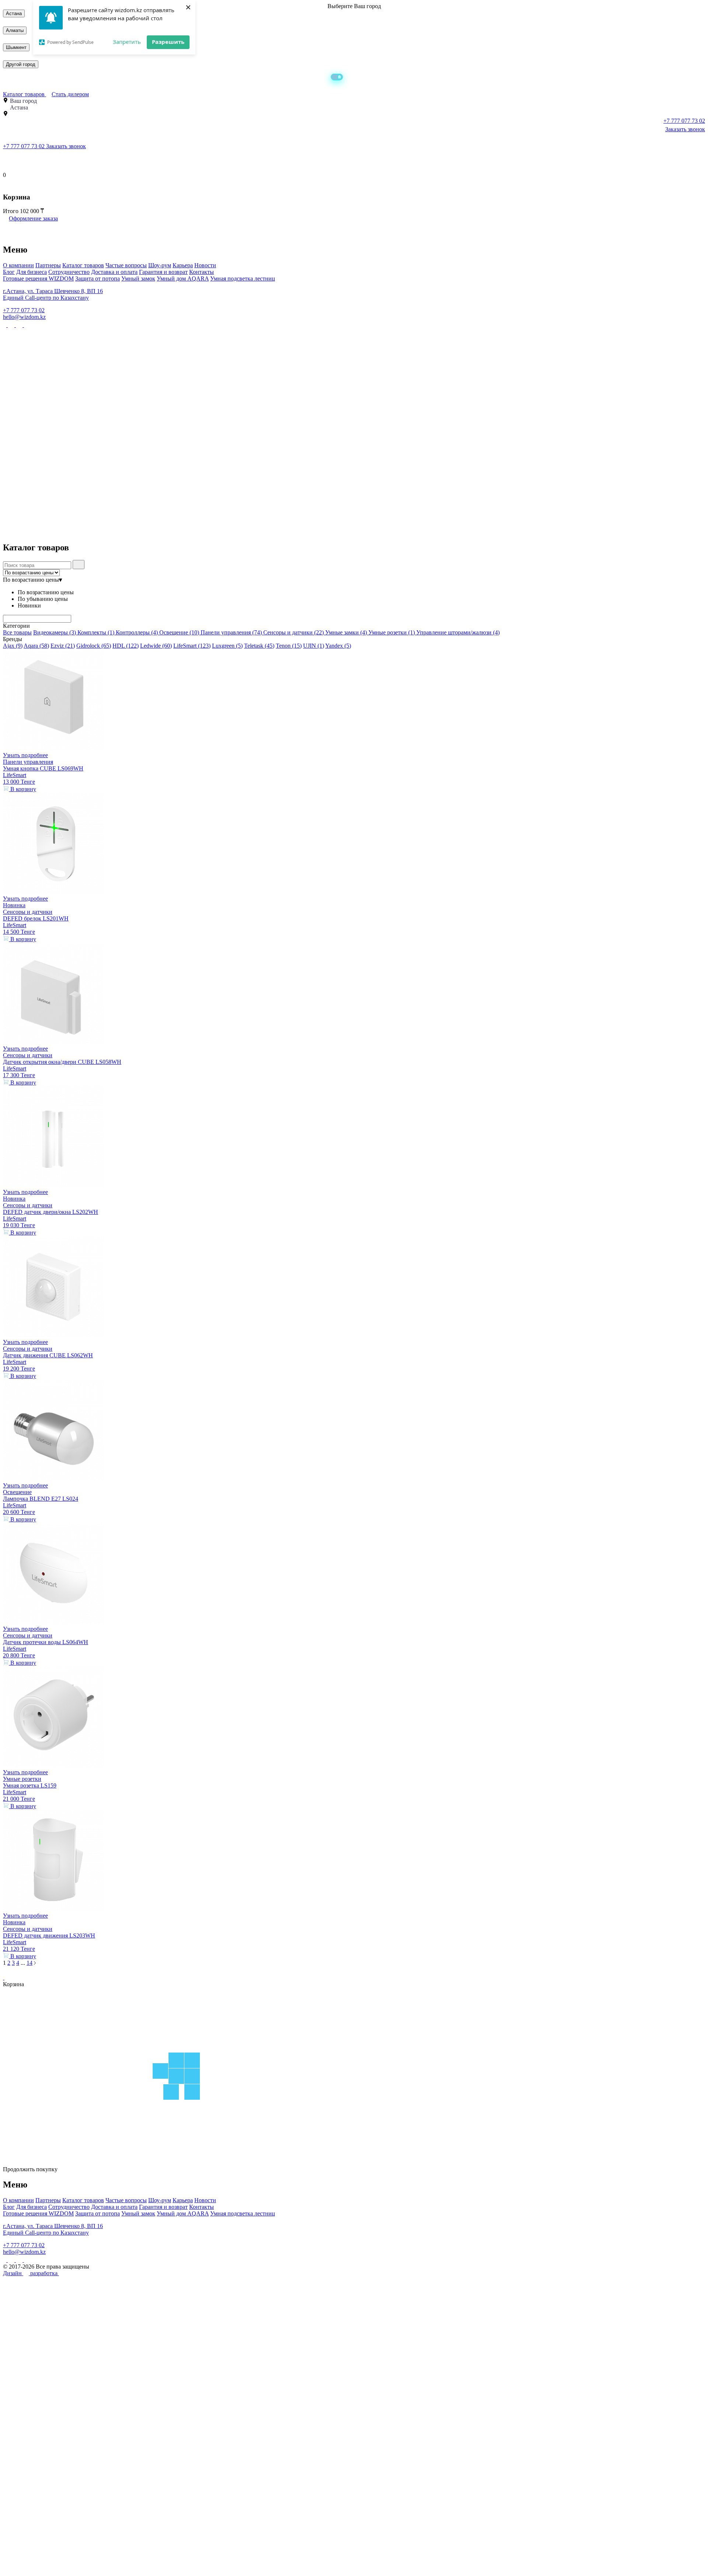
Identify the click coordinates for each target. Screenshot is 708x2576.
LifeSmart (192, 646)
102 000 (30, 211)
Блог (9, 272)
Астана (14, 13)
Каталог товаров (25, 94)
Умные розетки (392, 632)
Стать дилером (70, 94)
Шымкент (16, 47)
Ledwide (156, 646)
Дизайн (13, 2273)
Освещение (179, 632)
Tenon (289, 646)
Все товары (17, 632)
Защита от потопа (98, 279)
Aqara (36, 646)
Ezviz (63, 646)
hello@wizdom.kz (24, 317)
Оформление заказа (33, 218)
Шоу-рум (160, 265)
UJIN (314, 646)
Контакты (202, 272)
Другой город (21, 64)
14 (29, 1963)
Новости (205, 265)
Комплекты (96, 632)
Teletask (259, 646)
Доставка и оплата (114, 272)
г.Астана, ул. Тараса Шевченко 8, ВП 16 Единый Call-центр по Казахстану (53, 294)
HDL (126, 646)
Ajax (13, 646)
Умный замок (138, 279)
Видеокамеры (55, 632)
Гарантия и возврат (163, 272)
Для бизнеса (32, 272)
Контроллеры (137, 632)
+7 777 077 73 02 (25, 146)
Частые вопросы (126, 265)
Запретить (127, 42)
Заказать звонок (685, 129)
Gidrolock (94, 646)
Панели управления (231, 632)
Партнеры (48, 265)
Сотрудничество (69, 272)
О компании (18, 265)
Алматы (15, 30)
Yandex (338, 646)
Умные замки (346, 632)
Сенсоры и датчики (294, 632)
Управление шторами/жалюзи (458, 632)
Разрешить (168, 42)
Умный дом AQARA (183, 279)
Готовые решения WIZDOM (38, 279)
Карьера (183, 265)
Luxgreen (227, 646)
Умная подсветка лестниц (243, 279)
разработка (45, 2273)
